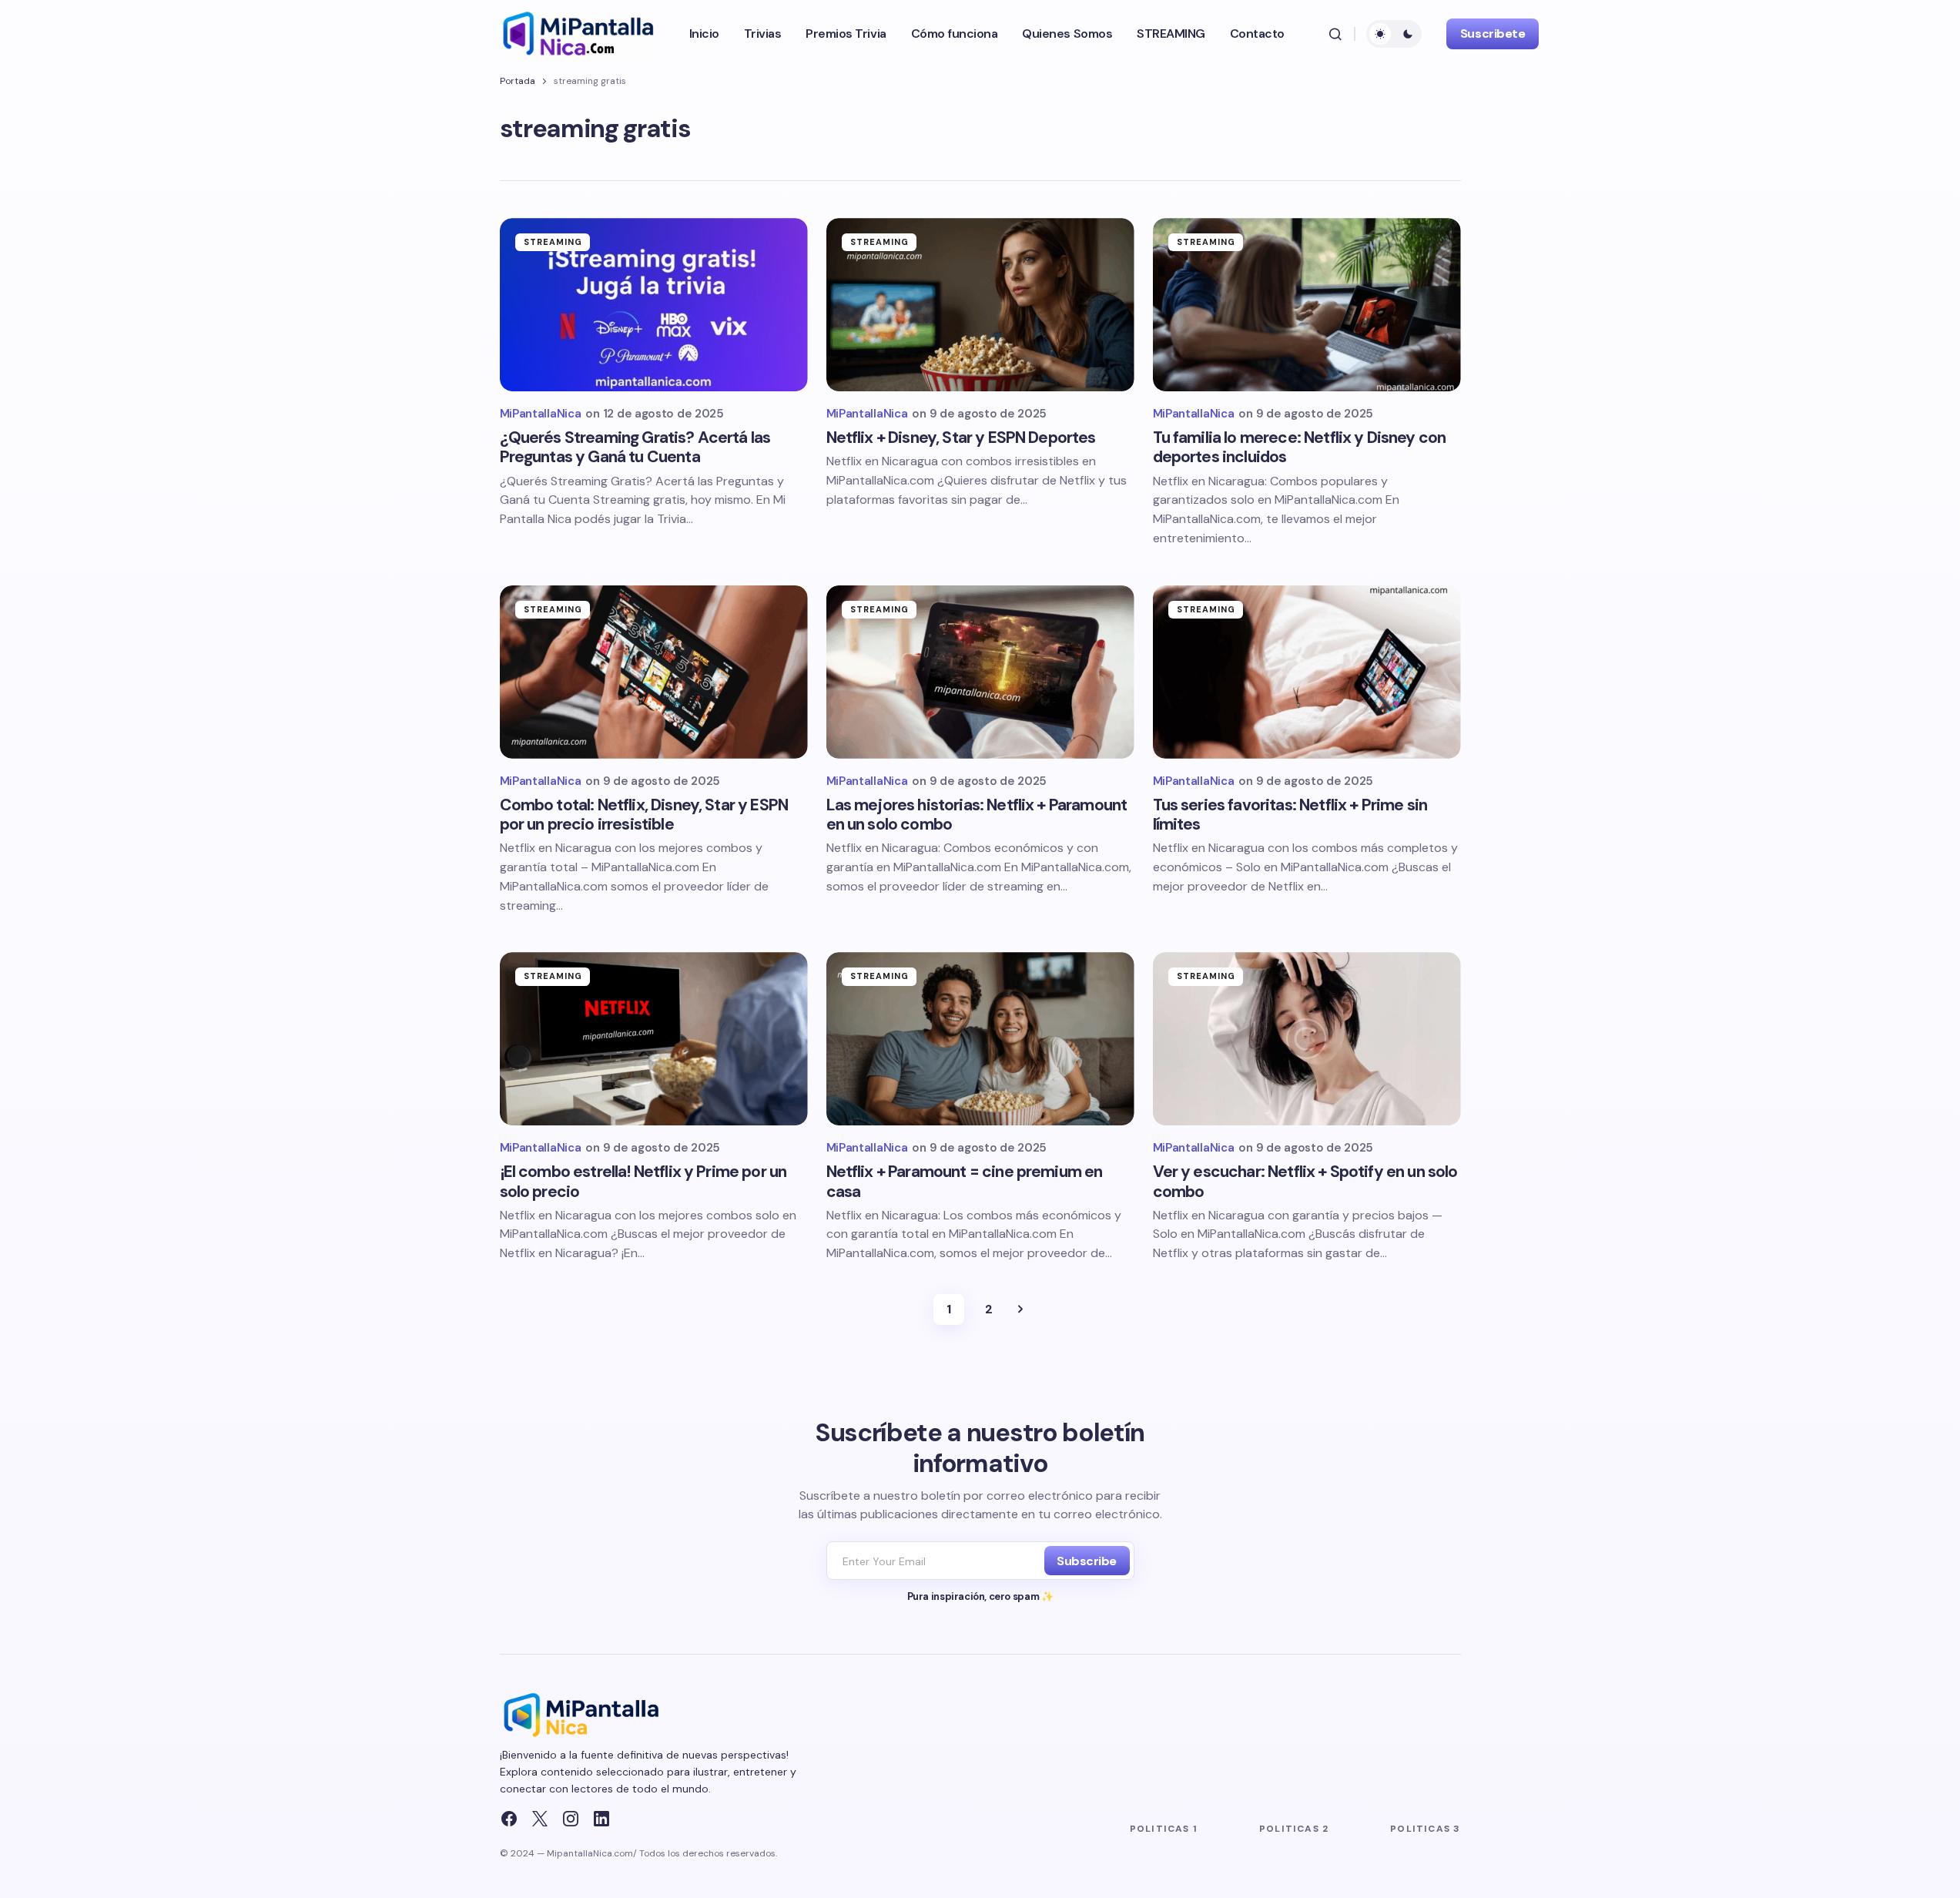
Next (1020, 1309)
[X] (540, 1819)
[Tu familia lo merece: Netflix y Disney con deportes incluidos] (1307, 305)
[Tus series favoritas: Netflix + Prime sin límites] (1307, 672)
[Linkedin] (601, 1819)
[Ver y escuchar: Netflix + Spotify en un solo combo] (1307, 1039)
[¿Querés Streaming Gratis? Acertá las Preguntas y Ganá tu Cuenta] (654, 305)
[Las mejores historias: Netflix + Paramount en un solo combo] (980, 672)
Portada (518, 81)
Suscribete (1493, 34)
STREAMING (553, 242)
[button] (1335, 34)
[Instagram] (571, 1819)
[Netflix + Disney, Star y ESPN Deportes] (980, 305)
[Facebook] (509, 1819)
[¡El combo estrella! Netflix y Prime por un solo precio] (654, 1039)
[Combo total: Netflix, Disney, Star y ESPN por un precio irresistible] (654, 672)
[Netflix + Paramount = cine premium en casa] (980, 1039)
